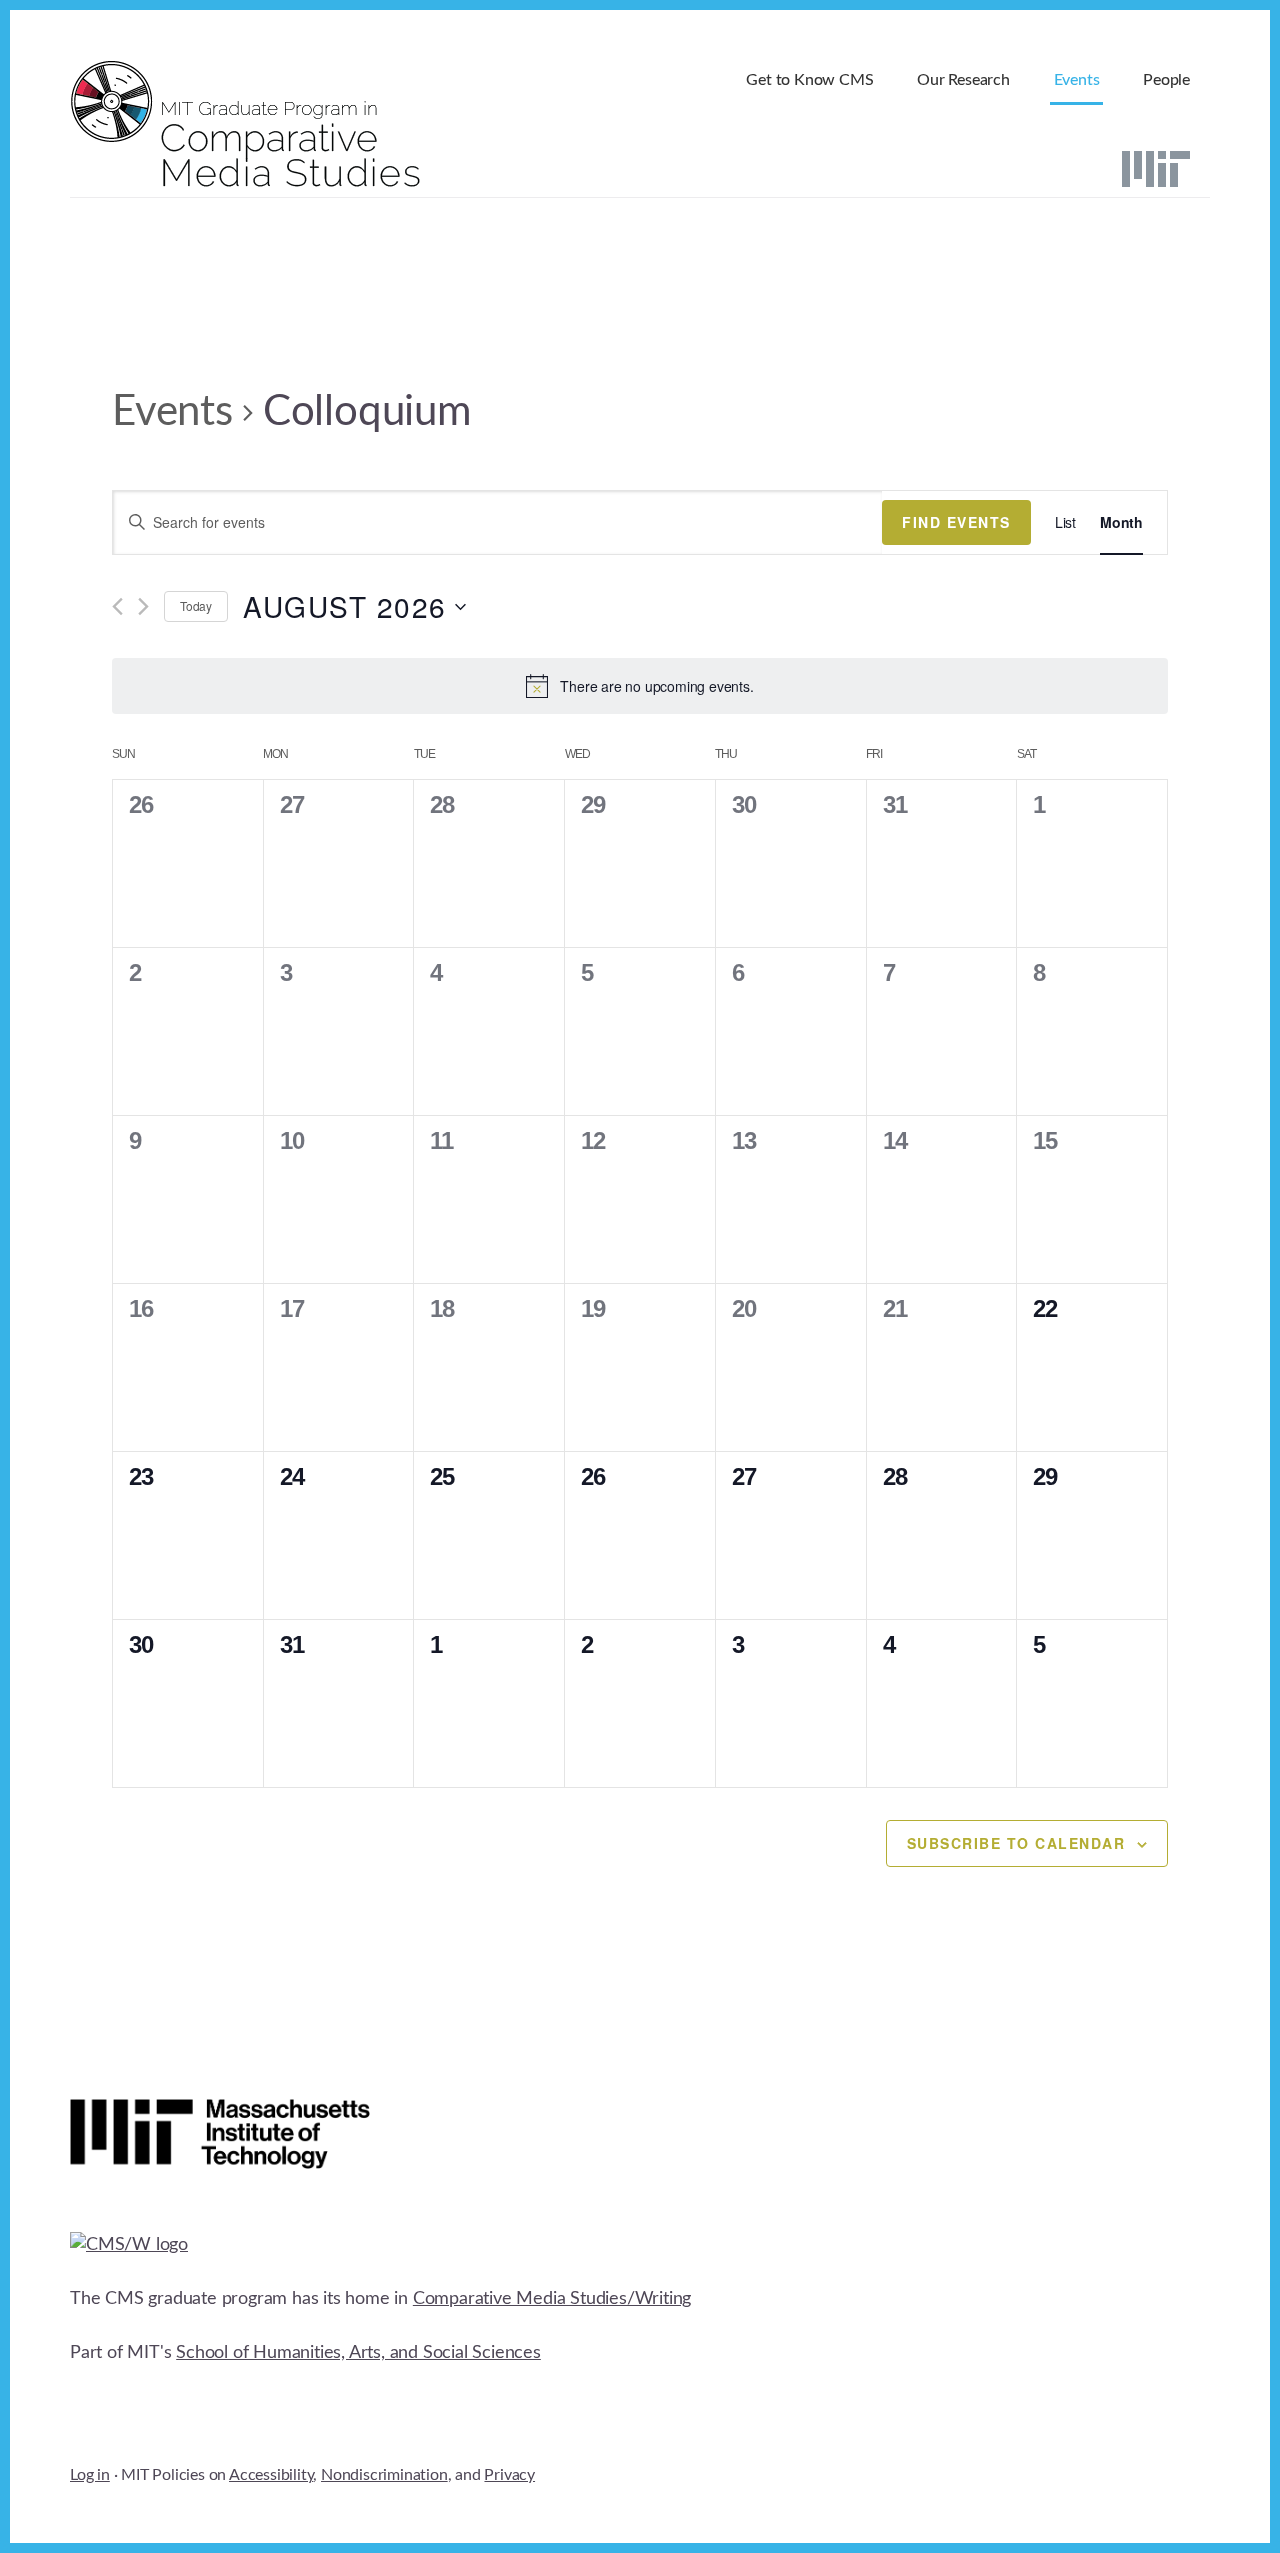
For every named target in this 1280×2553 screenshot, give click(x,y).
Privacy (509, 2475)
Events (172, 412)
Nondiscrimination (384, 2475)
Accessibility (271, 2475)
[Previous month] (117, 606)
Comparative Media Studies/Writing (552, 2299)
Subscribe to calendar (1016, 1843)
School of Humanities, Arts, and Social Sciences (358, 2353)
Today (196, 605)
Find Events (956, 522)
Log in (90, 2475)
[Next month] (143, 606)
